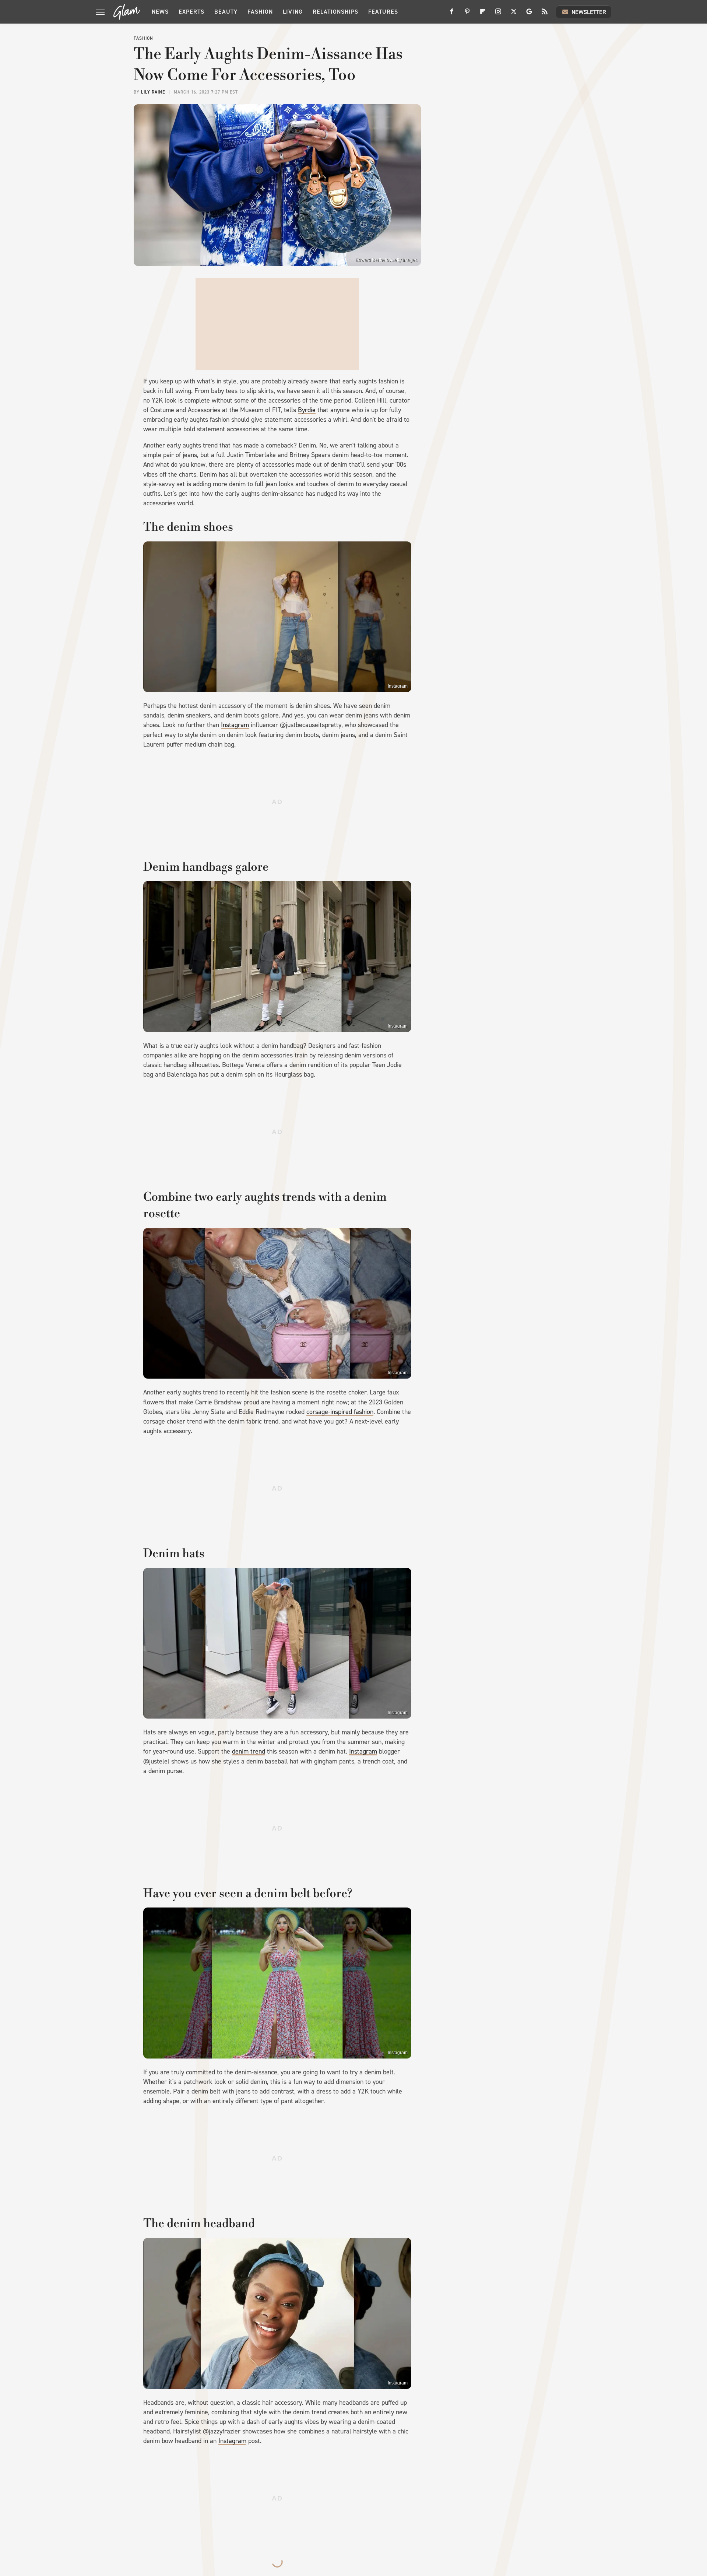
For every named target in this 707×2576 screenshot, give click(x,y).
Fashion (260, 12)
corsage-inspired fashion (340, 1412)
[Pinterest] (467, 14)
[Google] (529, 14)
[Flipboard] (483, 14)
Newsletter (589, 12)
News (160, 12)
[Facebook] (452, 14)
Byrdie (307, 410)
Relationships (335, 12)
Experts (191, 12)
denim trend (249, 1751)
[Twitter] (514, 14)
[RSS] (545, 14)
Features (383, 12)
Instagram (398, 686)
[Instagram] (498, 14)
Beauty (226, 12)
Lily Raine (153, 92)
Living (293, 12)
